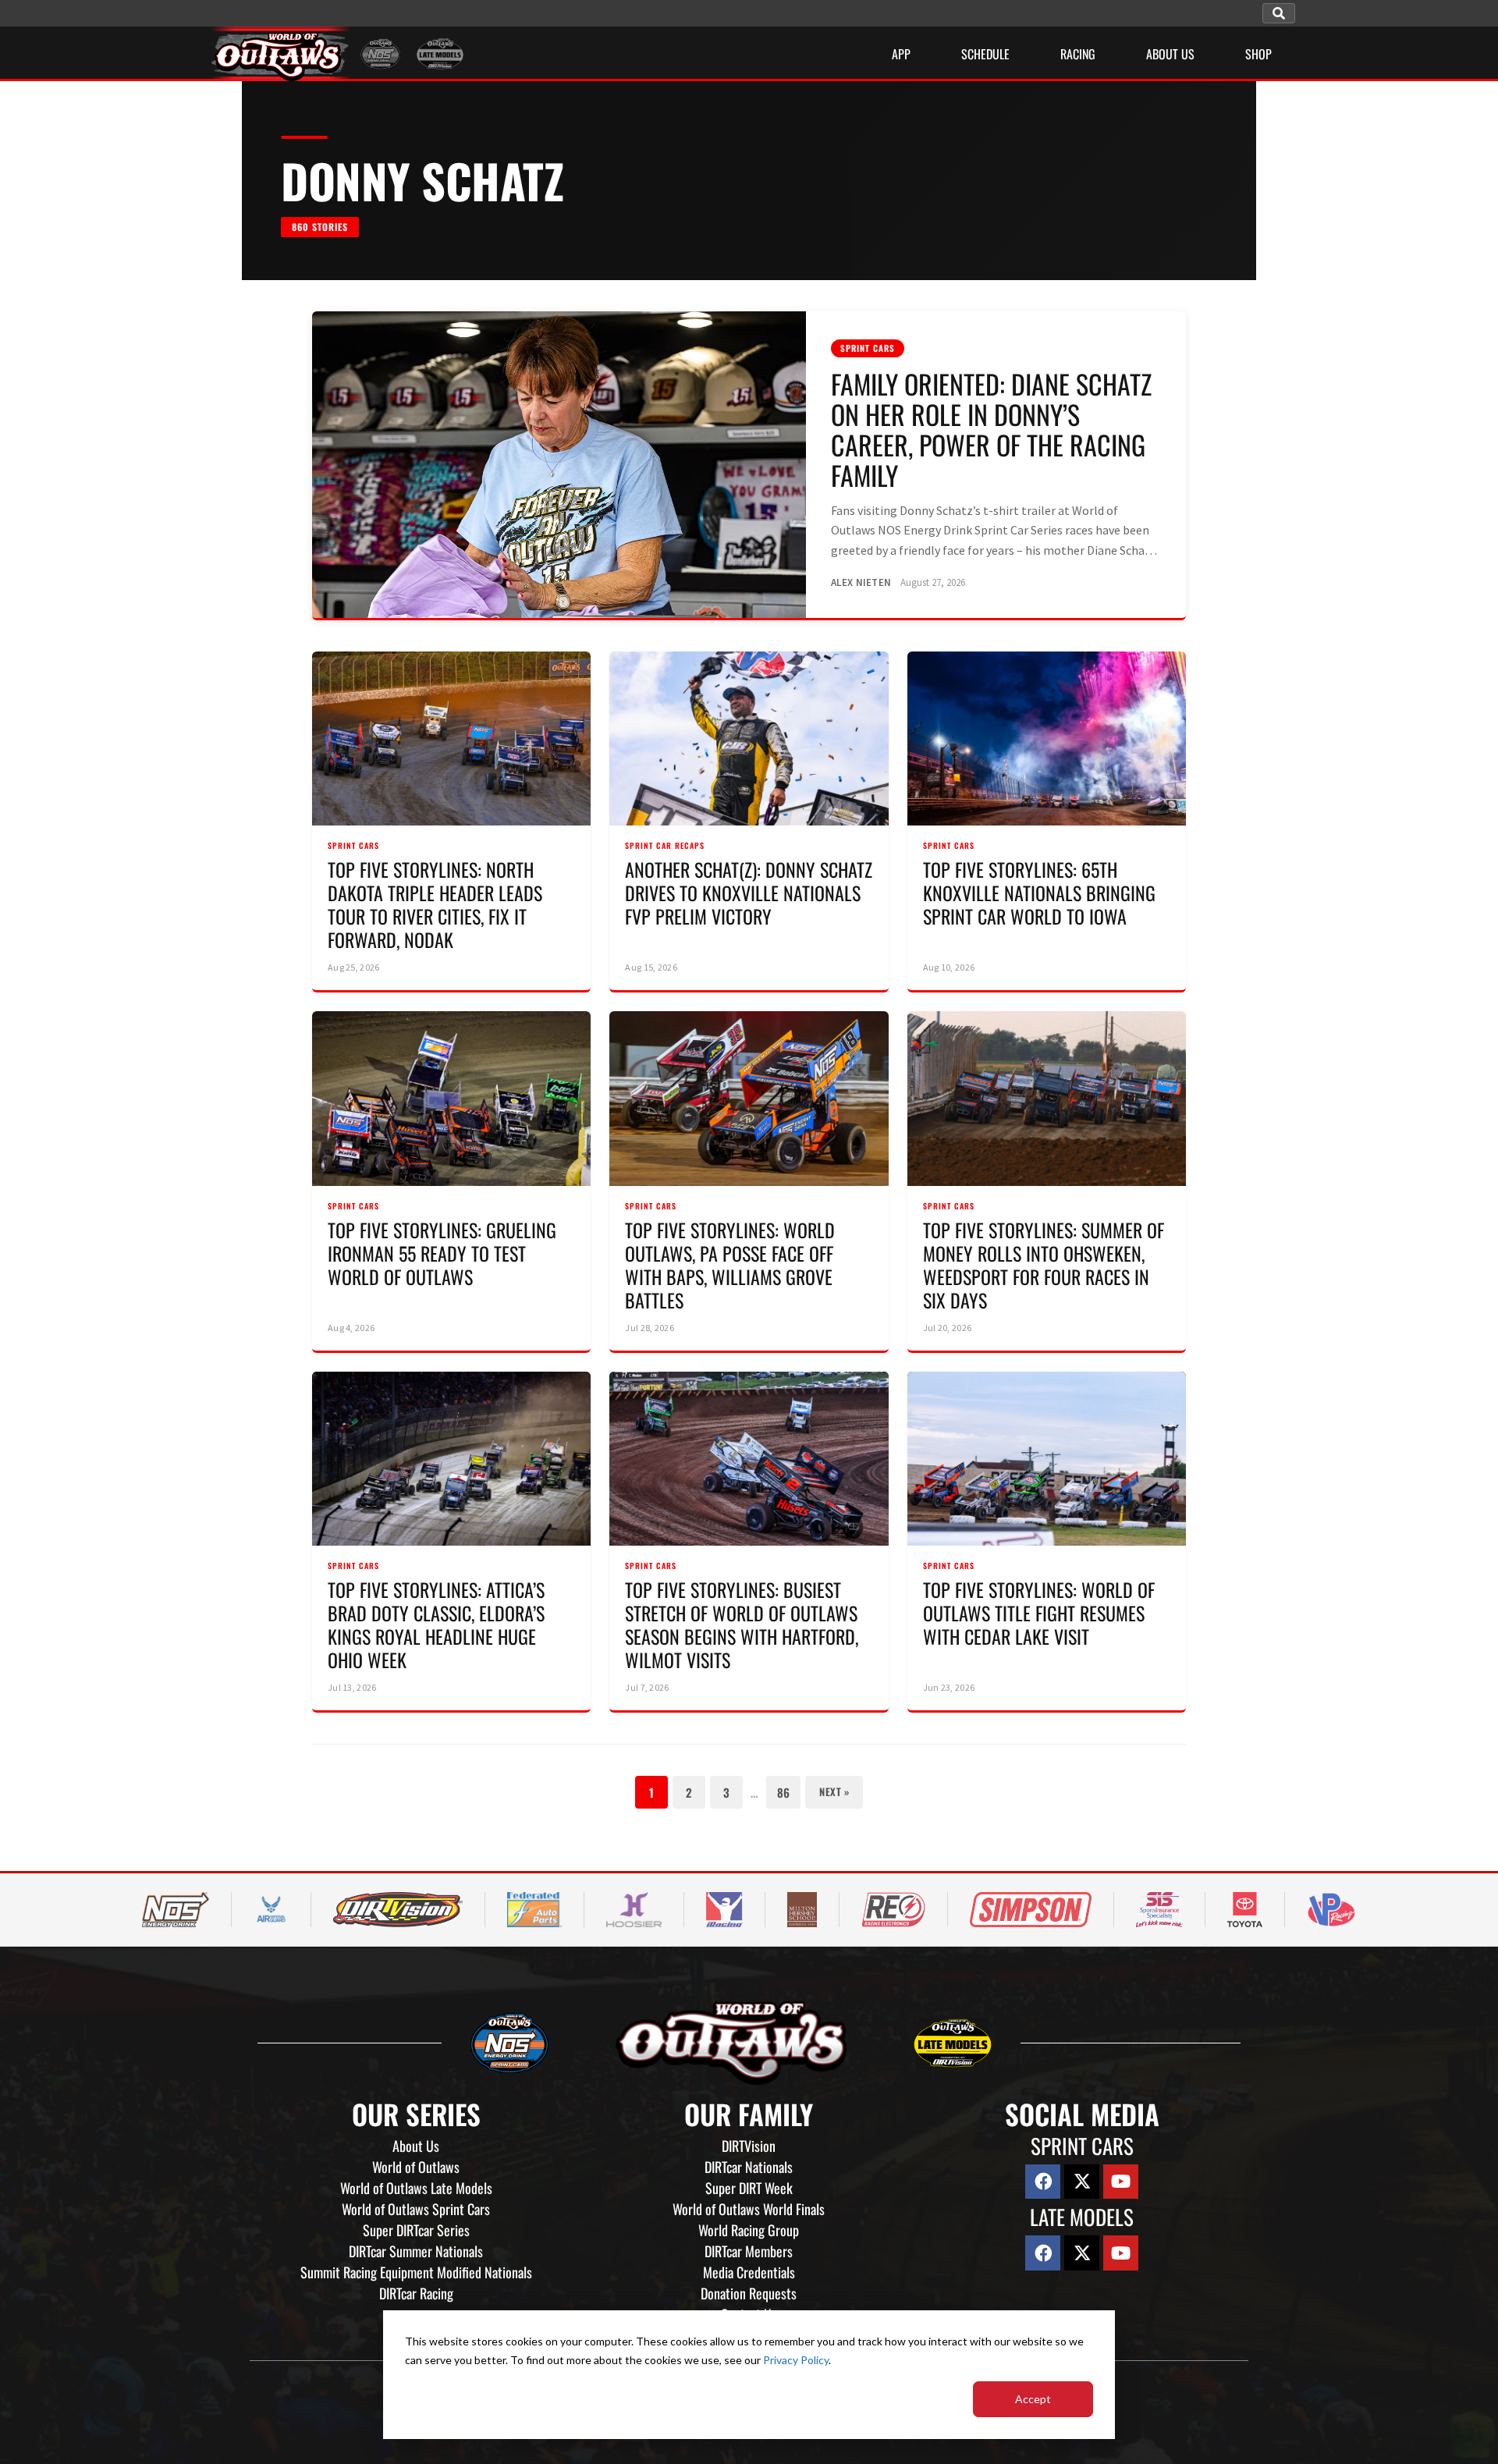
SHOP (1258, 54)
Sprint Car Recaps (665, 845)
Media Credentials (749, 2272)
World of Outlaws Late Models (416, 2188)
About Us (416, 2146)
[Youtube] (1121, 2182)
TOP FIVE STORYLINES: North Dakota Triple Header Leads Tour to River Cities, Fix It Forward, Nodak (435, 904)
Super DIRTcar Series (416, 2230)
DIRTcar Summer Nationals (416, 2251)
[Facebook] (1043, 2182)
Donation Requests (749, 2293)
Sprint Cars (868, 348)
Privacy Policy (796, 2360)
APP (901, 54)
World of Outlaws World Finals (749, 2209)
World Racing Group (749, 2230)
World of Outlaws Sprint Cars (416, 2209)
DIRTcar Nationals (749, 2167)
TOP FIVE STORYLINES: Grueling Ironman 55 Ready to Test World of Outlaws (442, 1253)
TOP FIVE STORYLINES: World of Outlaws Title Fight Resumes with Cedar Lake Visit (1039, 1613)
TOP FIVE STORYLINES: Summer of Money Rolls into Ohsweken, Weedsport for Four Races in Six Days (1044, 1265)
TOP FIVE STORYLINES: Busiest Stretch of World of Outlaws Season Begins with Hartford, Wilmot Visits (742, 1624)
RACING (1078, 54)
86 (783, 1792)
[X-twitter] (1082, 2182)
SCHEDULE (985, 54)
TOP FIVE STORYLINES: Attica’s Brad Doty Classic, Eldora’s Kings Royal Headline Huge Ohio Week (436, 1624)
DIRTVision (749, 2146)
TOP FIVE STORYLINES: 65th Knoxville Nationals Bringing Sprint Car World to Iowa (1039, 893)
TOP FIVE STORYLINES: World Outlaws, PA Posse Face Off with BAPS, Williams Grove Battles (730, 1265)
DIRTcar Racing (416, 2293)
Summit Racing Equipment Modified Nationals (416, 2272)
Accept (1033, 2399)
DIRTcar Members (749, 2251)
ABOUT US (1170, 54)
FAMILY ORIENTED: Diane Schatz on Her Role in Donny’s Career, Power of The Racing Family (991, 429)
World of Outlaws (416, 2167)
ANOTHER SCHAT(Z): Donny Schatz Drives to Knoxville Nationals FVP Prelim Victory (749, 893)
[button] (1279, 13)
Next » (834, 1791)
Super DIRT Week (749, 2188)
